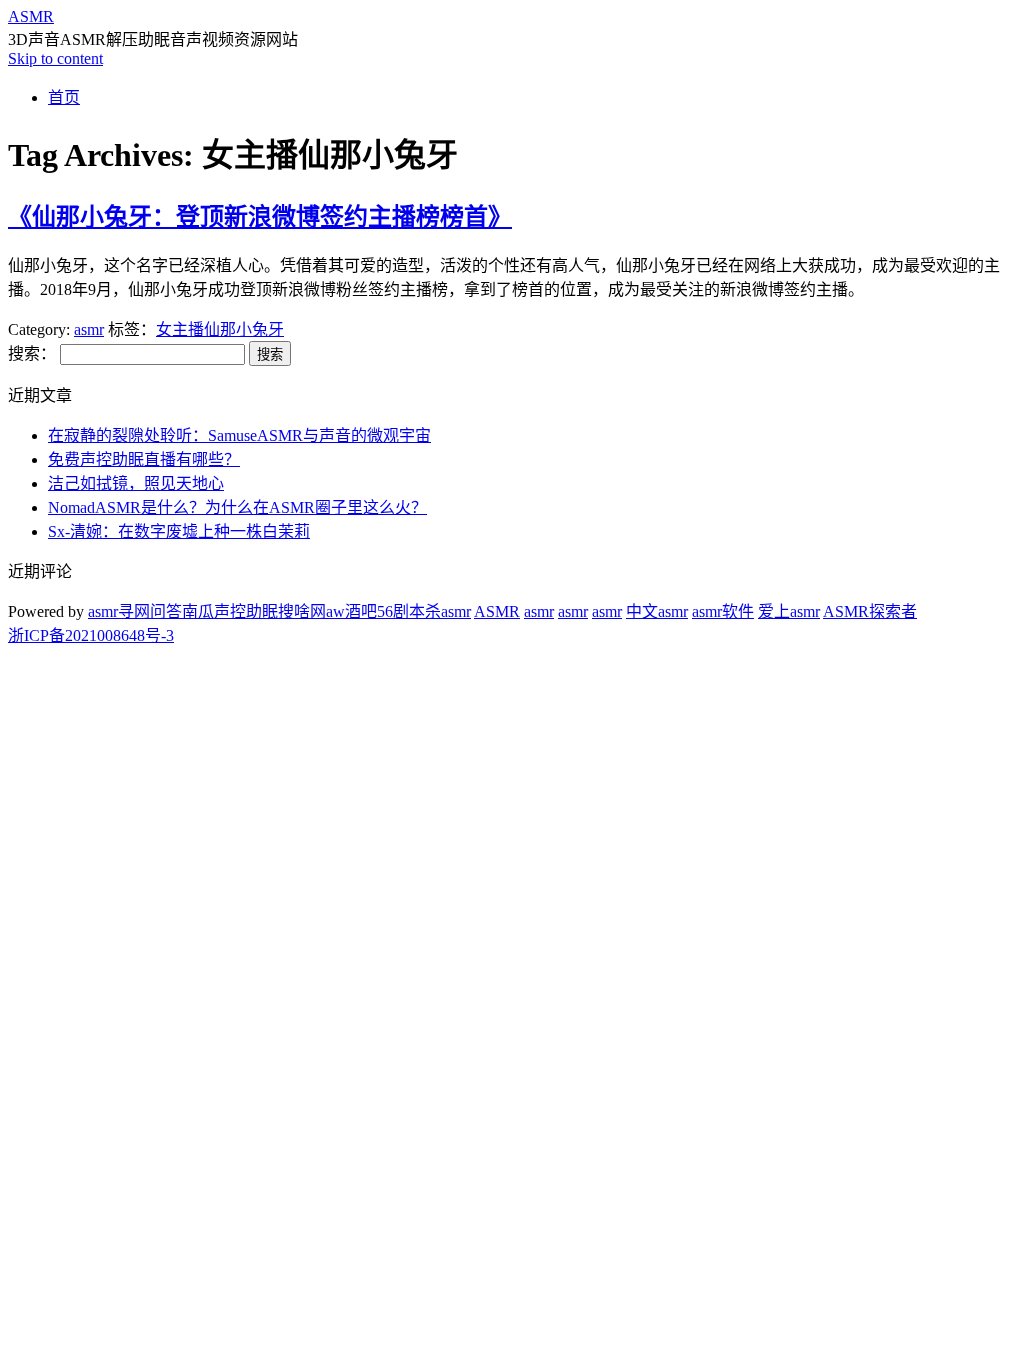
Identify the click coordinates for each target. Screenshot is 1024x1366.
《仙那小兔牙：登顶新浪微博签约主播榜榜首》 (260, 217)
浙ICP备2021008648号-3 (91, 635)
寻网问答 (150, 611)
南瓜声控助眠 (230, 611)
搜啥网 (302, 611)
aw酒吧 (351, 611)
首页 (64, 97)
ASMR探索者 (870, 611)
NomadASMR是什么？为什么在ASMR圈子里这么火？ (237, 507)
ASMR (31, 16)
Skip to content (55, 58)
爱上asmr (789, 611)
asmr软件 (723, 611)
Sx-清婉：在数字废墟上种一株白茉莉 (179, 531)
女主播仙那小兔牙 (220, 329)
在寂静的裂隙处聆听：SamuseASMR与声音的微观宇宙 (239, 435)
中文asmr (657, 611)
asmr (89, 329)
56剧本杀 (409, 611)
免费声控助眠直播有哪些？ (144, 459)
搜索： (32, 353)
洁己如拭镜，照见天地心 (136, 483)
